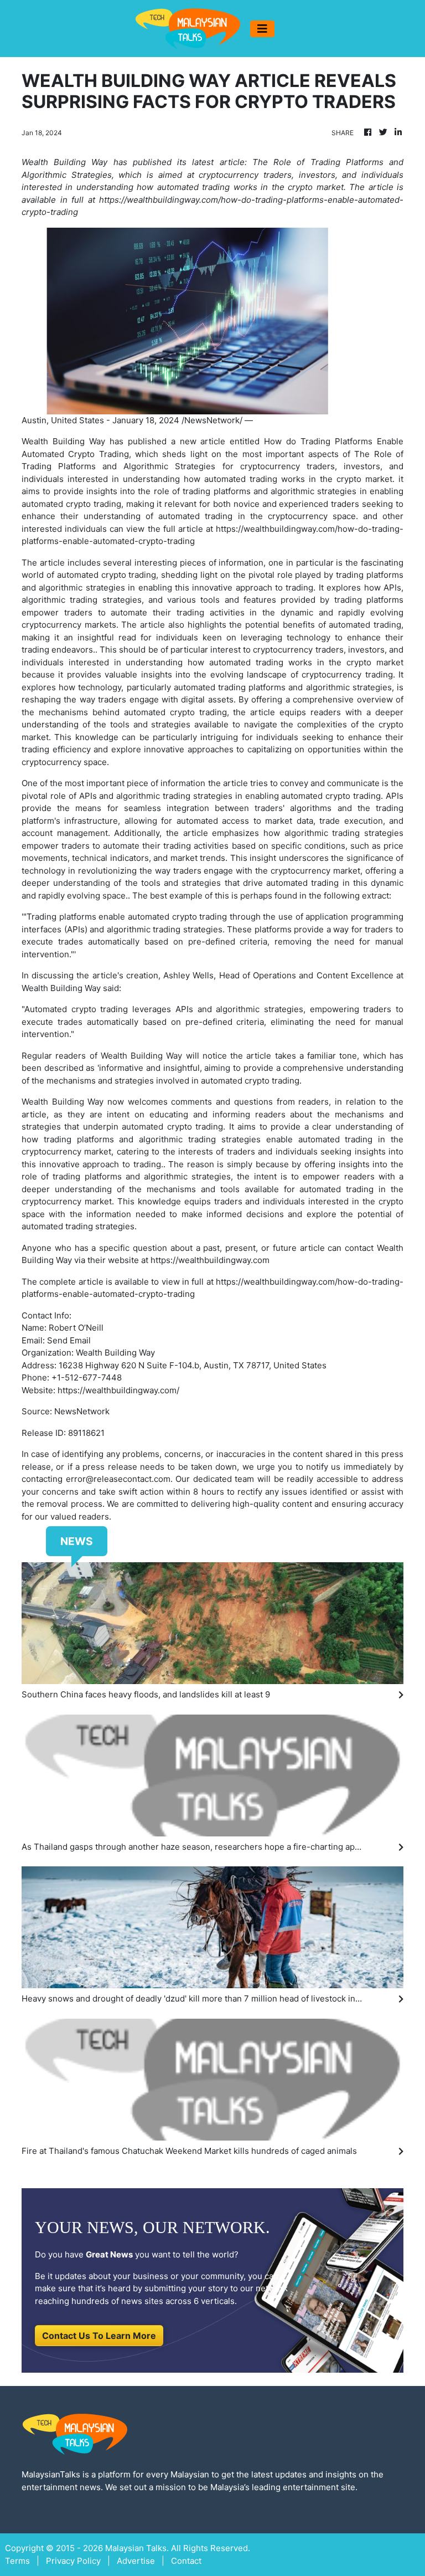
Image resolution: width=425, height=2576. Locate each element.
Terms (17, 2561)
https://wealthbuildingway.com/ (118, 1390)
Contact (186, 2561)
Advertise (136, 2561)
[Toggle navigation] (262, 29)
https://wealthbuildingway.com (210, 1260)
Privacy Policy (73, 2561)
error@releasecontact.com (118, 1479)
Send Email (69, 1340)
